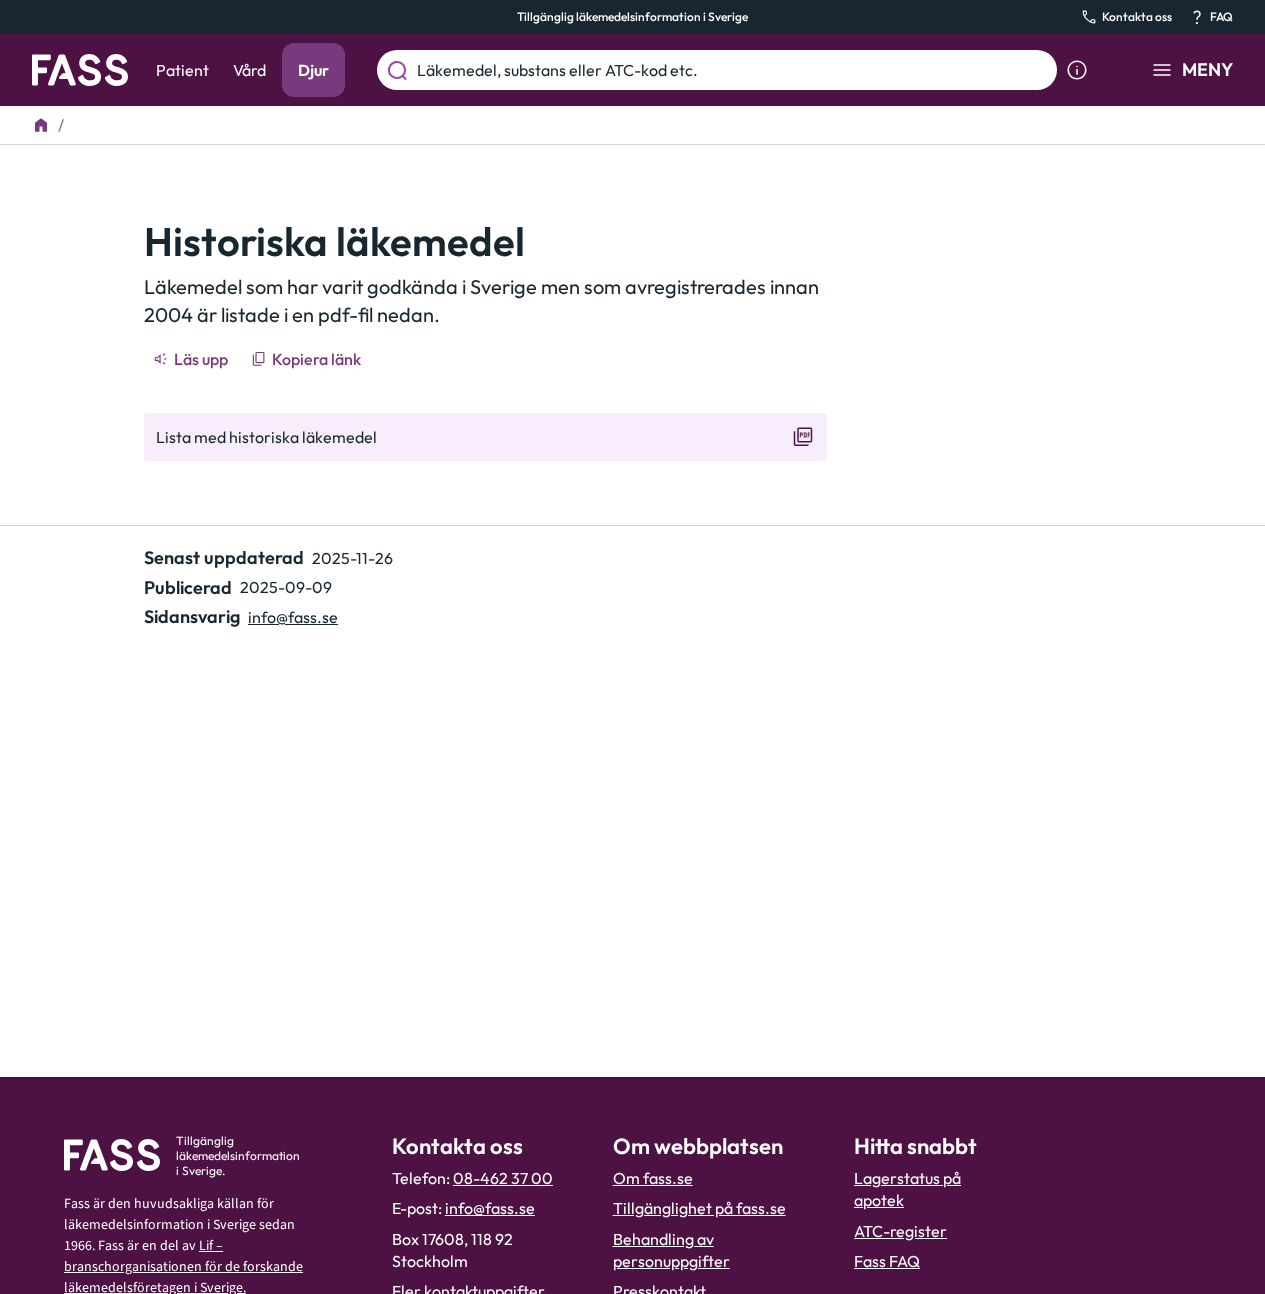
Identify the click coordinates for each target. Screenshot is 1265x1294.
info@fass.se (293, 617)
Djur (313, 70)
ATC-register (900, 1231)
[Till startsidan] (41, 125)
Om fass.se (653, 1178)
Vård (249, 70)
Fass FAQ (887, 1261)
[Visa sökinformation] (1077, 70)
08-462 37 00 (503, 1178)
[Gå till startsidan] (80, 70)
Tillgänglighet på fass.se (699, 1208)
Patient (182, 70)
